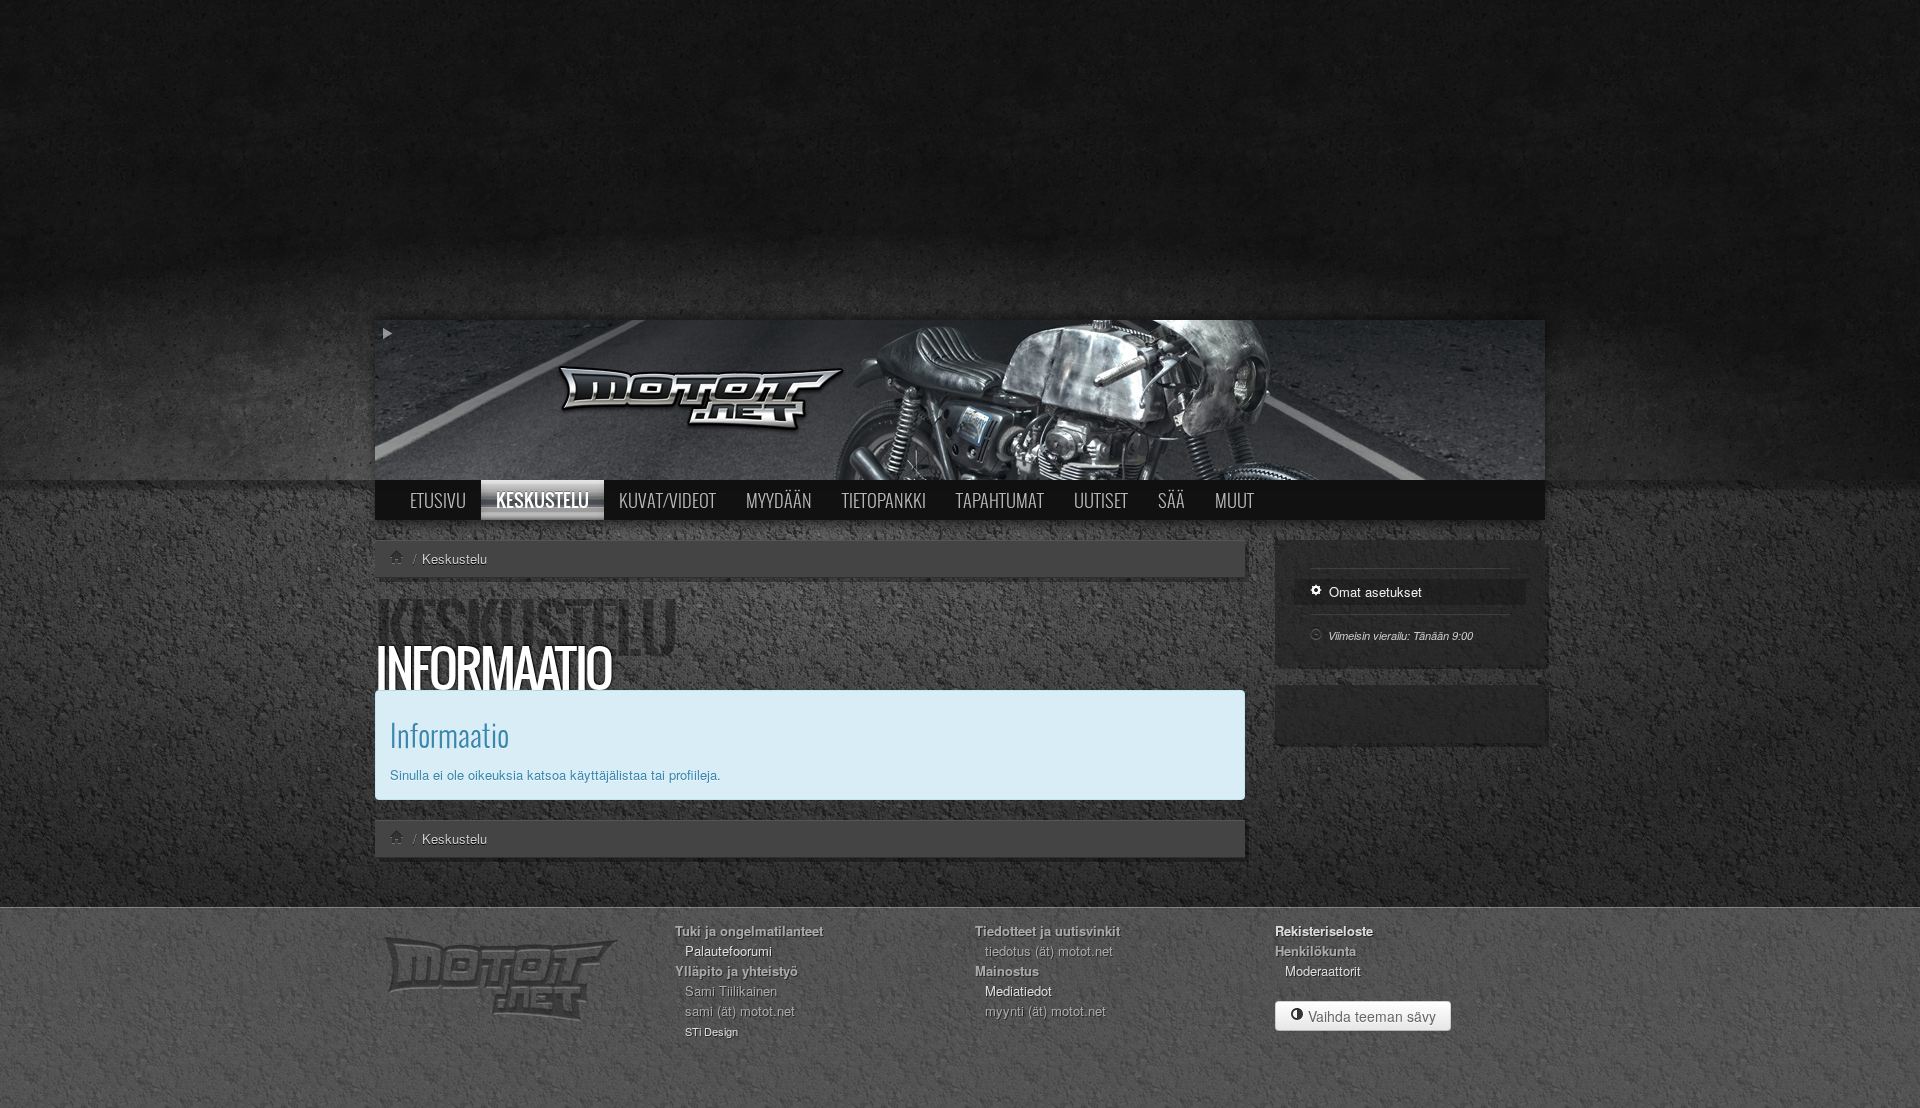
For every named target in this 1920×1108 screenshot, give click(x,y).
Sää (1171, 500)
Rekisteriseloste (1324, 930)
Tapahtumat (1000, 500)
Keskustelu (542, 500)
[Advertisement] (960, 160)
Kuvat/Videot (667, 500)
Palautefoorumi (728, 950)
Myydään (779, 500)
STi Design (711, 1031)
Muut (1234, 500)
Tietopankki (884, 500)
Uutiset (1101, 500)
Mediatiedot (1018, 990)
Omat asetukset (1373, 591)
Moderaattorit (1323, 970)
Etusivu (438, 500)
